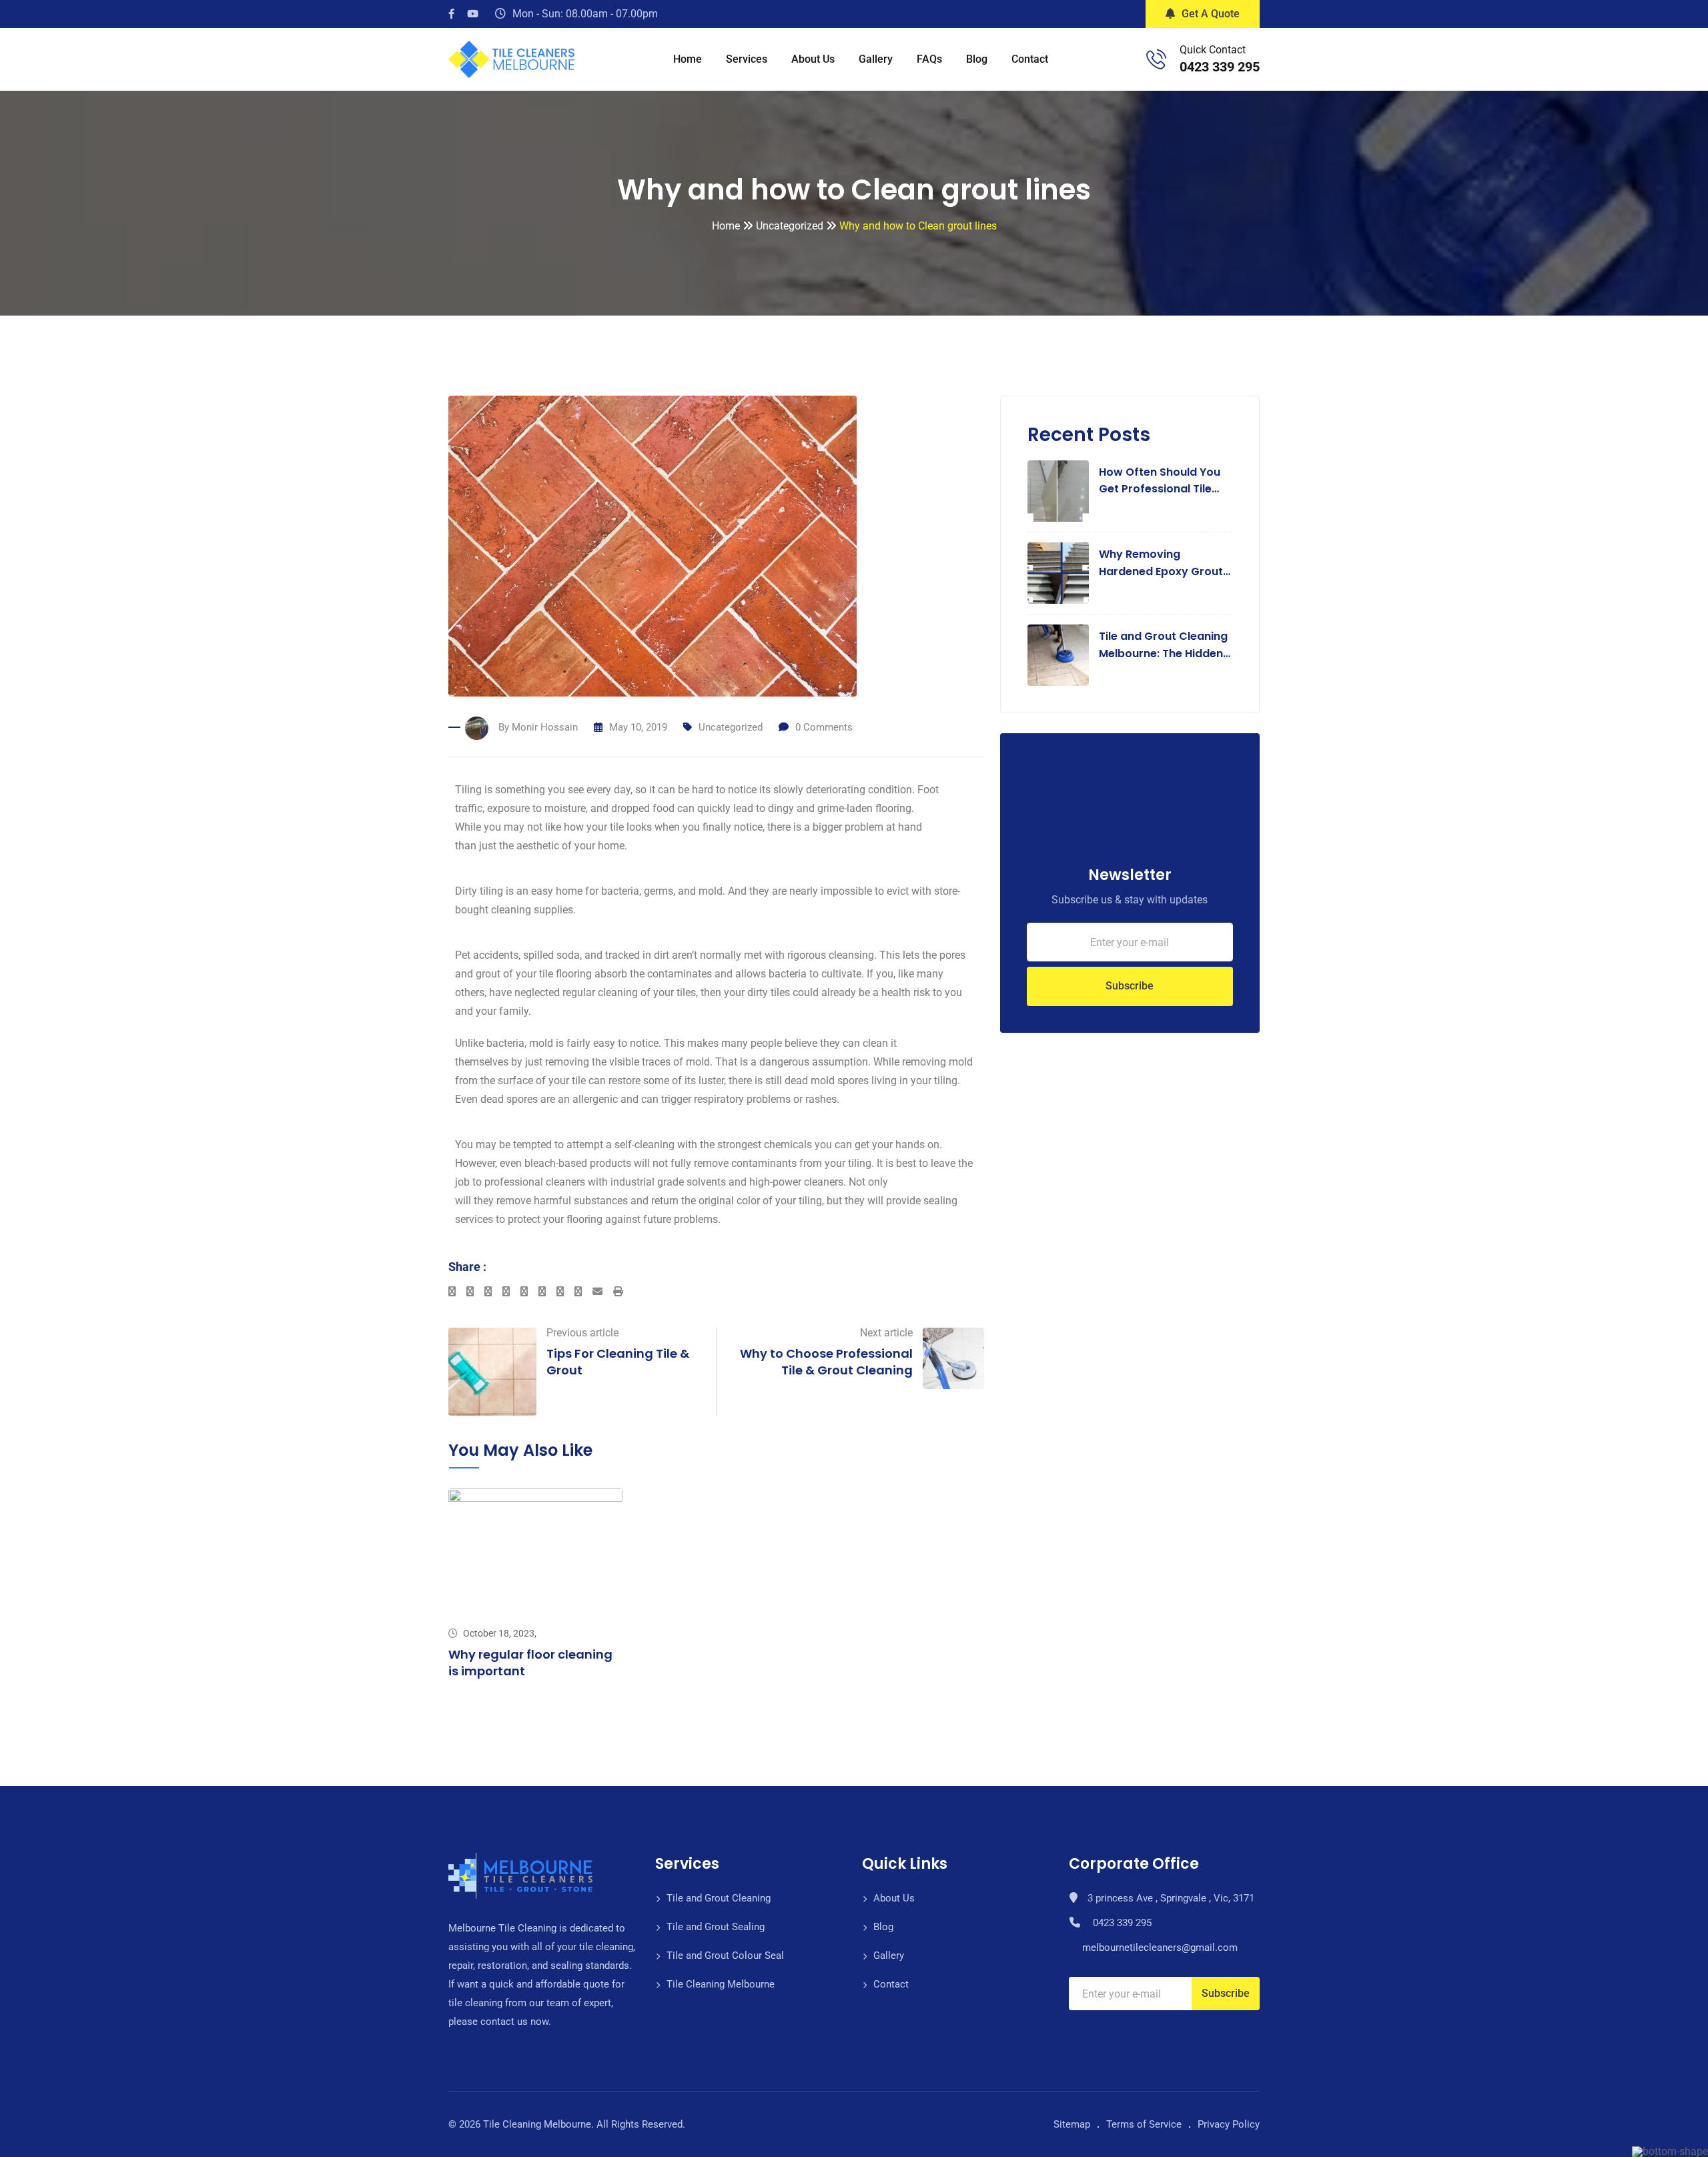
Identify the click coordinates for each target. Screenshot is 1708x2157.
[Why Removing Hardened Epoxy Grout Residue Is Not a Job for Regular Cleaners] (1058, 573)
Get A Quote (1211, 14)
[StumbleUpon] (529, 1292)
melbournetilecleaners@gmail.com (1160, 1948)
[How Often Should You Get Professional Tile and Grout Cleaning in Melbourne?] (1058, 491)
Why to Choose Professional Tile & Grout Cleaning (826, 1362)
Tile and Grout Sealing (716, 1927)
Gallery (876, 59)
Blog (977, 59)
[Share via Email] (603, 1292)
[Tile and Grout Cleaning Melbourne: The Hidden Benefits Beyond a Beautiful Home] (1058, 655)
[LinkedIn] (511, 1292)
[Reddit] (583, 1292)
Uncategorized (731, 727)
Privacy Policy (1229, 2124)
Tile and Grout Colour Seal (725, 1956)
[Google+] (493, 1292)
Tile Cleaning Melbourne (721, 1984)
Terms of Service (1144, 2124)
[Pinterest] (565, 1292)
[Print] (618, 1292)
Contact (1030, 59)
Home (688, 59)
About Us (813, 59)
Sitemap (1072, 2124)
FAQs (929, 59)
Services (747, 59)
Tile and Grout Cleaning (719, 1898)
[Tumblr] (547, 1292)
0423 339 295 (1220, 67)
